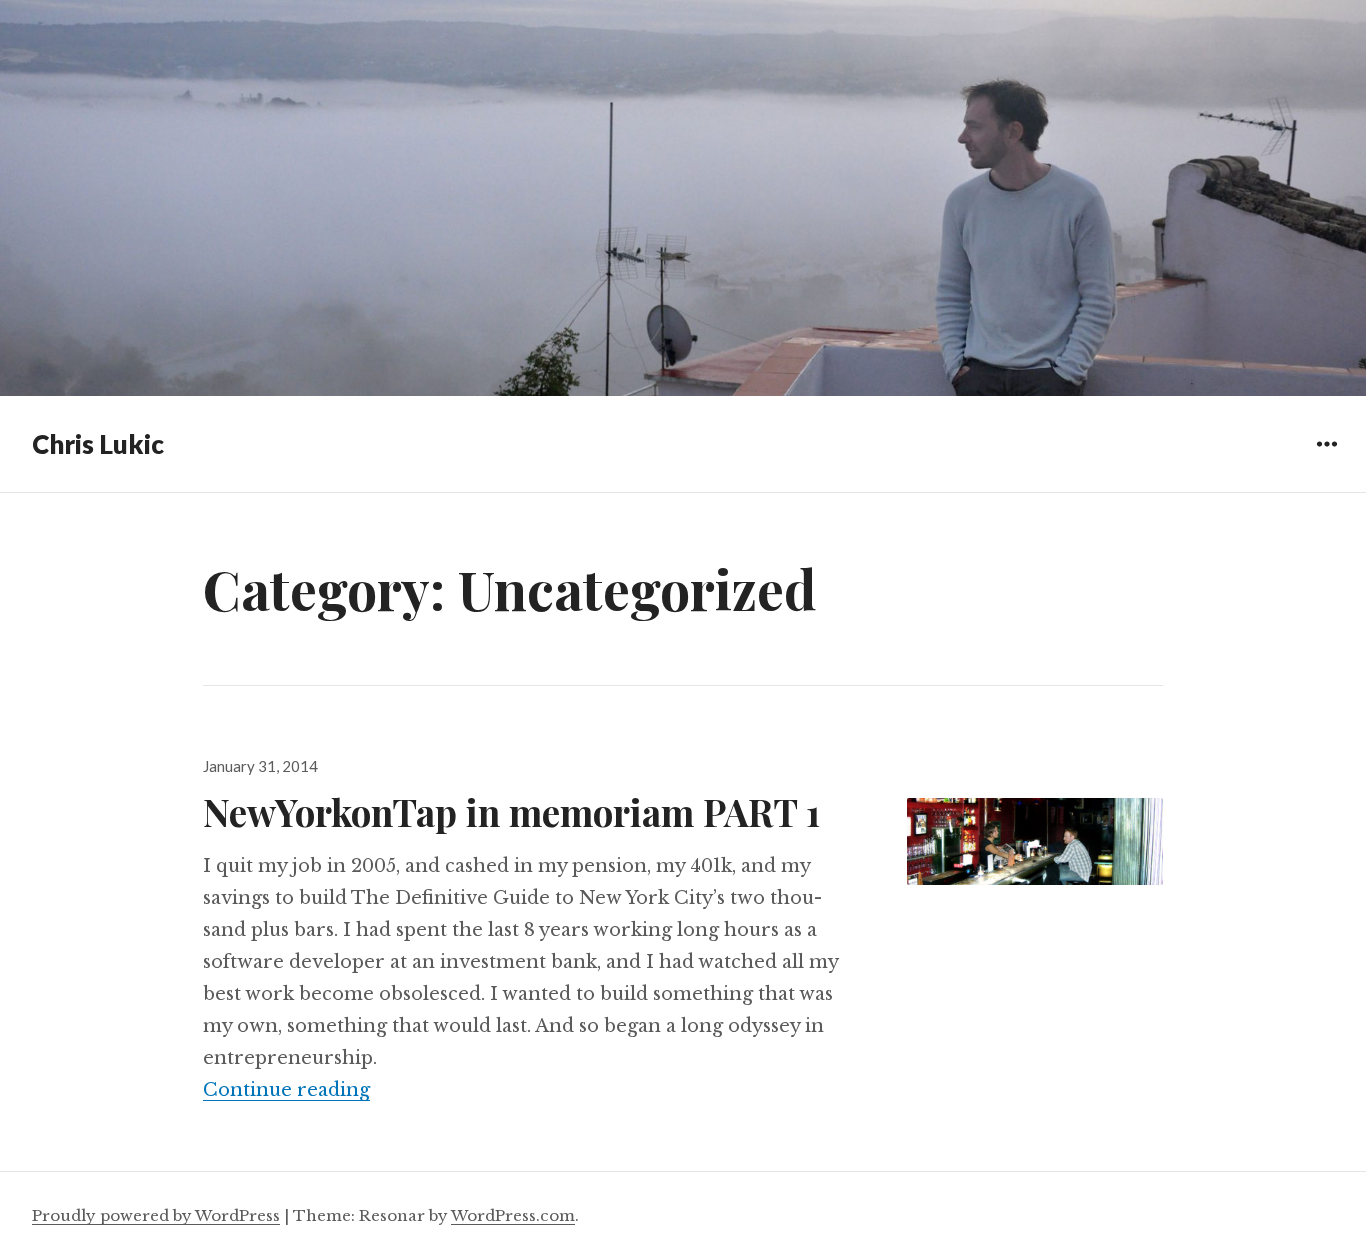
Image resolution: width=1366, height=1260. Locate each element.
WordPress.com (513, 1215)
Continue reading (286, 1090)
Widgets (1326, 458)
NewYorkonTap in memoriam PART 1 (511, 811)
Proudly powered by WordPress (156, 1215)
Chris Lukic (98, 444)
